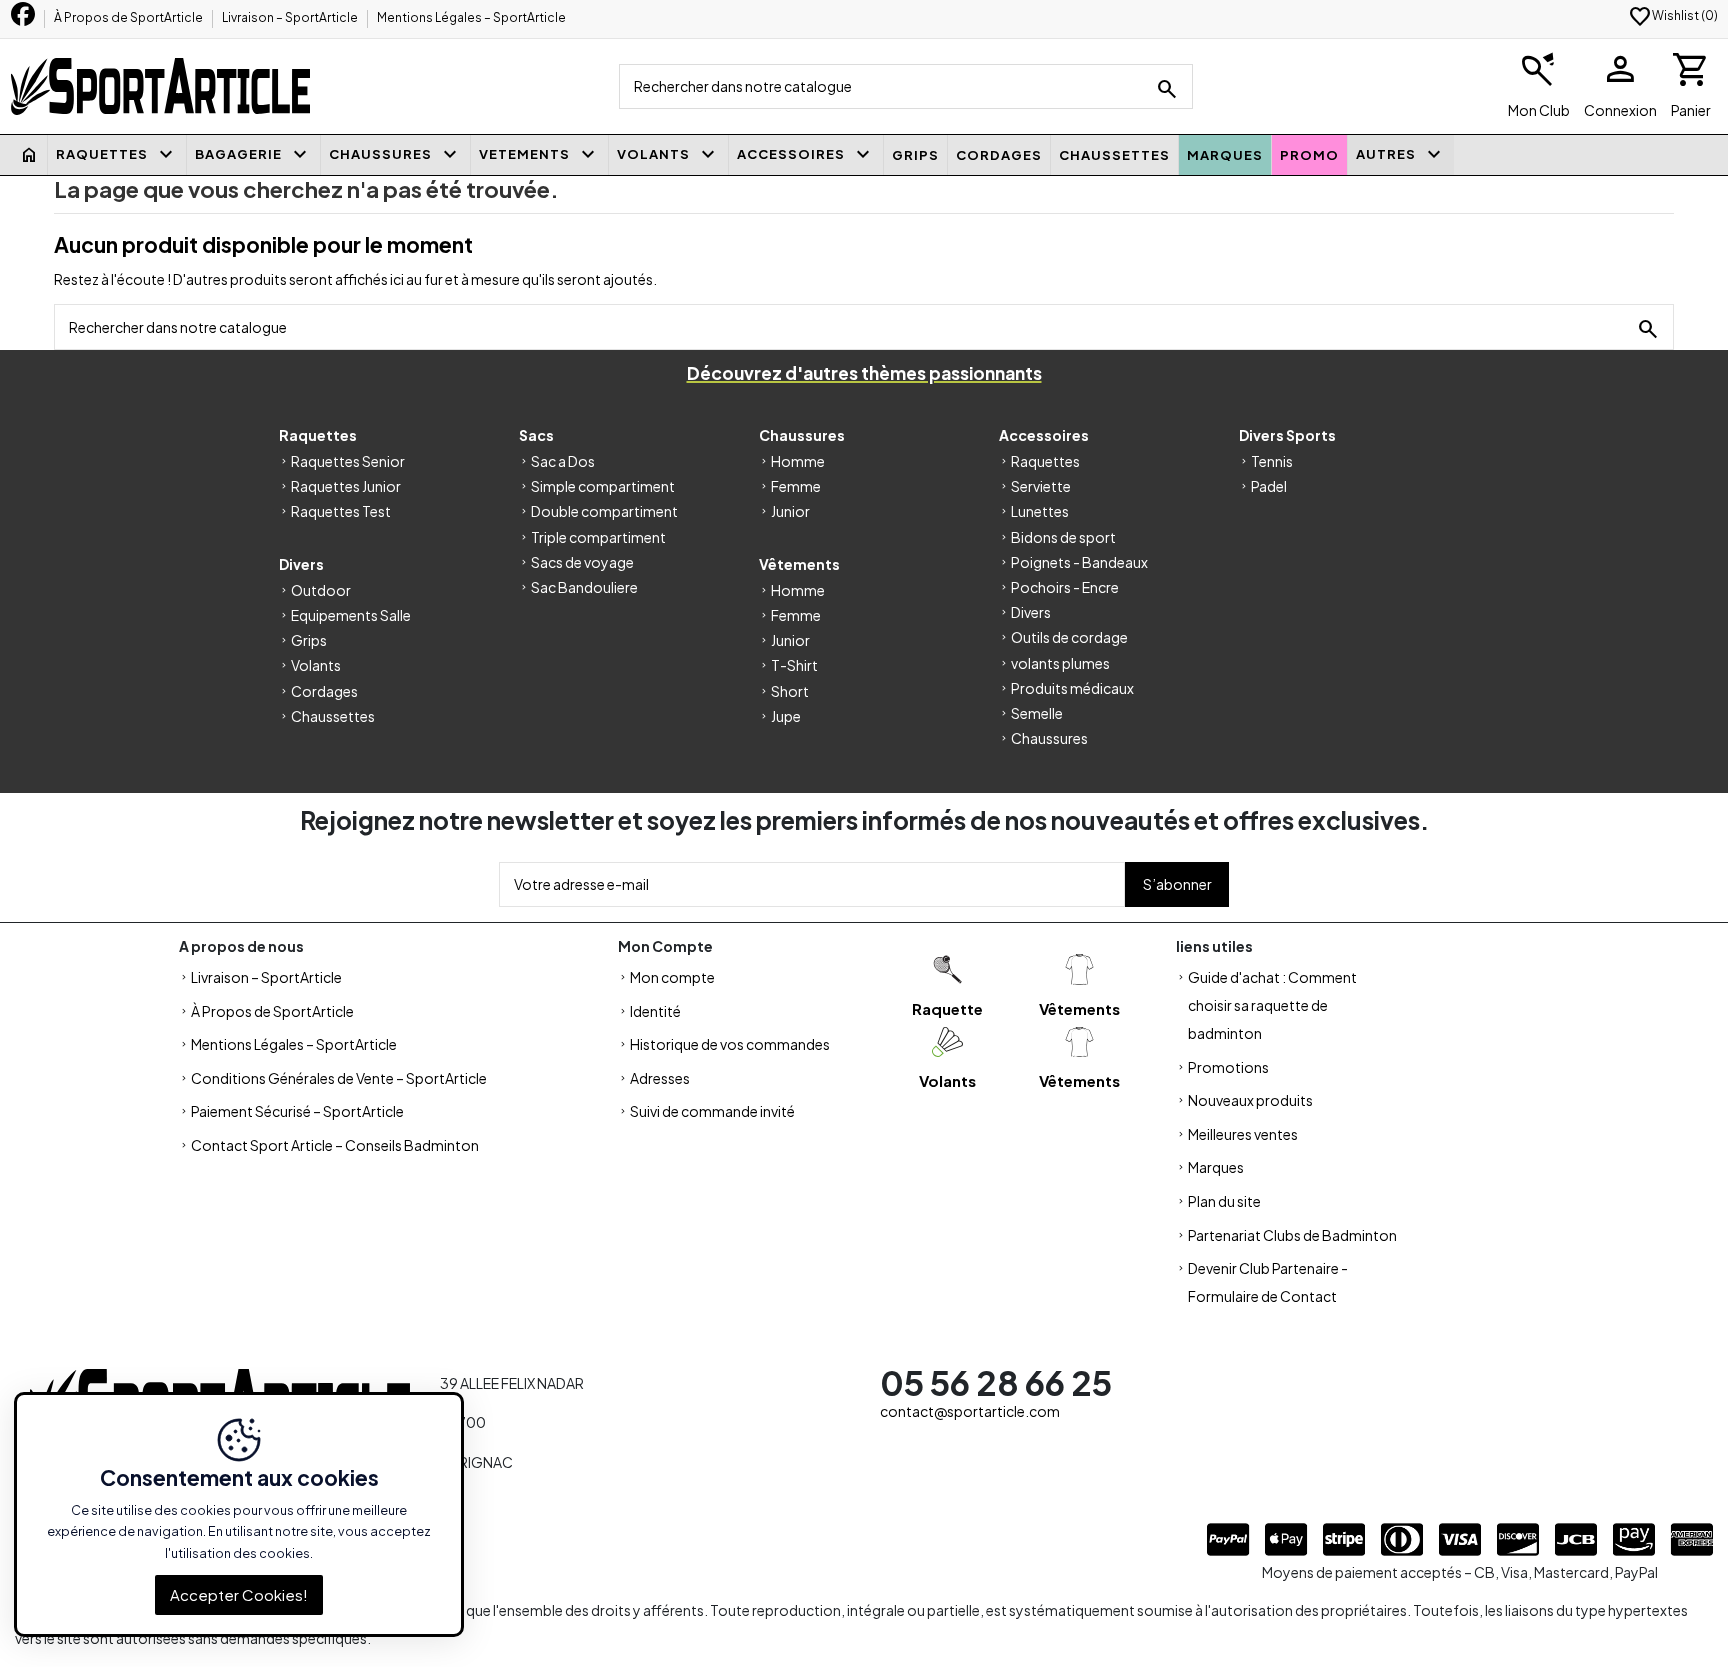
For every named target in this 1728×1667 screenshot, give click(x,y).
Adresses (660, 1078)
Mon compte (672, 977)
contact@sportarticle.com (970, 1411)
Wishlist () (1673, 15)
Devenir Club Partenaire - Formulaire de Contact (1268, 1282)
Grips (309, 640)
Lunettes (1040, 511)
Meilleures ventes (1243, 1134)
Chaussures (1049, 738)
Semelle (1037, 713)
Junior (790, 511)
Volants (316, 665)
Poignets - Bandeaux (1079, 562)
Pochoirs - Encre (1065, 587)
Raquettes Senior (348, 461)
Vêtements (1079, 1008)
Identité (655, 1011)
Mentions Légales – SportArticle (471, 17)
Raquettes (1045, 461)
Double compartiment (604, 511)
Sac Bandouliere (584, 587)
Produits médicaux (1072, 688)
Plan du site (1224, 1201)
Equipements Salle (351, 615)
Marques (1216, 1167)
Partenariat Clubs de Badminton (1292, 1235)
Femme (796, 486)
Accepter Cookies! (239, 1593)
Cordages (324, 691)
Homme (798, 461)
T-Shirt (794, 665)
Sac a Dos (563, 461)
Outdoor (321, 590)
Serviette (1041, 486)
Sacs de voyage (582, 562)
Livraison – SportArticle (291, 17)
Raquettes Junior (346, 486)
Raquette (947, 1008)
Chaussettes (333, 716)
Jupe (786, 716)
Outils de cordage (1069, 637)
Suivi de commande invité (712, 1111)
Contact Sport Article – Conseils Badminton (335, 1145)
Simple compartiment (603, 486)
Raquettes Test (341, 511)
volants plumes (1060, 663)
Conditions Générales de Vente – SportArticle (339, 1078)
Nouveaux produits (1250, 1100)
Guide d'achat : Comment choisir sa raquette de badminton (1272, 1005)
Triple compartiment (598, 537)
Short (790, 691)
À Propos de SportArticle (129, 17)
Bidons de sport (1063, 537)
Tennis (1272, 461)
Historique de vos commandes (730, 1044)
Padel (1269, 486)
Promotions (1228, 1067)
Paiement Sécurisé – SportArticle (297, 1111)
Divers (1031, 612)
